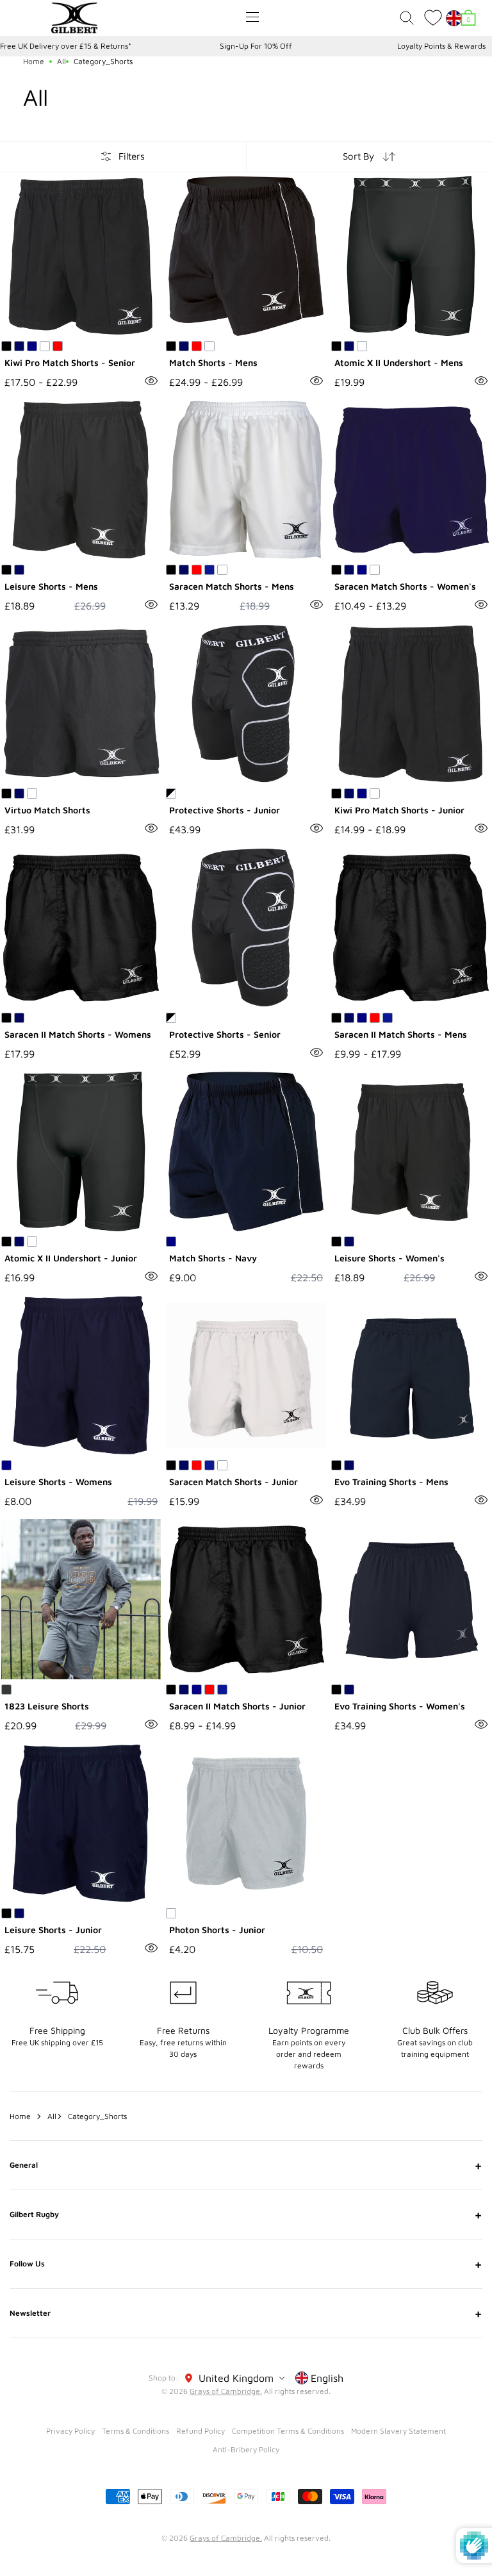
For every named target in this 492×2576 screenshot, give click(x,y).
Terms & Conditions (135, 2431)
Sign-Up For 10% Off (256, 46)
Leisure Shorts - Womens (58, 1482)
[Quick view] (151, 381)
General (246, 2165)
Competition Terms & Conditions (288, 2431)
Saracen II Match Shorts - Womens (78, 1034)
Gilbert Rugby (246, 2215)
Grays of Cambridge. (226, 2391)
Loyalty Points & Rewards (441, 46)
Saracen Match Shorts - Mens (232, 586)
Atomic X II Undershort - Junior (71, 1258)
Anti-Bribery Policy (246, 2449)
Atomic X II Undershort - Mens (399, 362)
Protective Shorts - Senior (225, 1034)
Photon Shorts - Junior (217, 1930)
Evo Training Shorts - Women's (400, 1706)
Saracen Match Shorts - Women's (405, 586)
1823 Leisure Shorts (47, 1706)
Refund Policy (201, 2431)
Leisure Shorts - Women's (389, 1258)
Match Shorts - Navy (213, 1258)
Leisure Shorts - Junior (53, 1930)
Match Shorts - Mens (213, 362)
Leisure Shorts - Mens (51, 586)
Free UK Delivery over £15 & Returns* (66, 46)
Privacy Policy (70, 2431)
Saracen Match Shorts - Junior (234, 1482)
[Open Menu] (252, 17)
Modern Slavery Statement (398, 2431)
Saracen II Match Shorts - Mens (401, 1034)
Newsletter (246, 2313)
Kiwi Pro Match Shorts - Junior (399, 810)
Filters (132, 156)
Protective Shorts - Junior (225, 810)
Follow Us (246, 2264)
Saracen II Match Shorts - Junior (237, 1706)
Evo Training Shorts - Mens (391, 1482)
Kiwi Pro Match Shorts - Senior (70, 362)
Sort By (358, 156)
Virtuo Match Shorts (47, 810)
